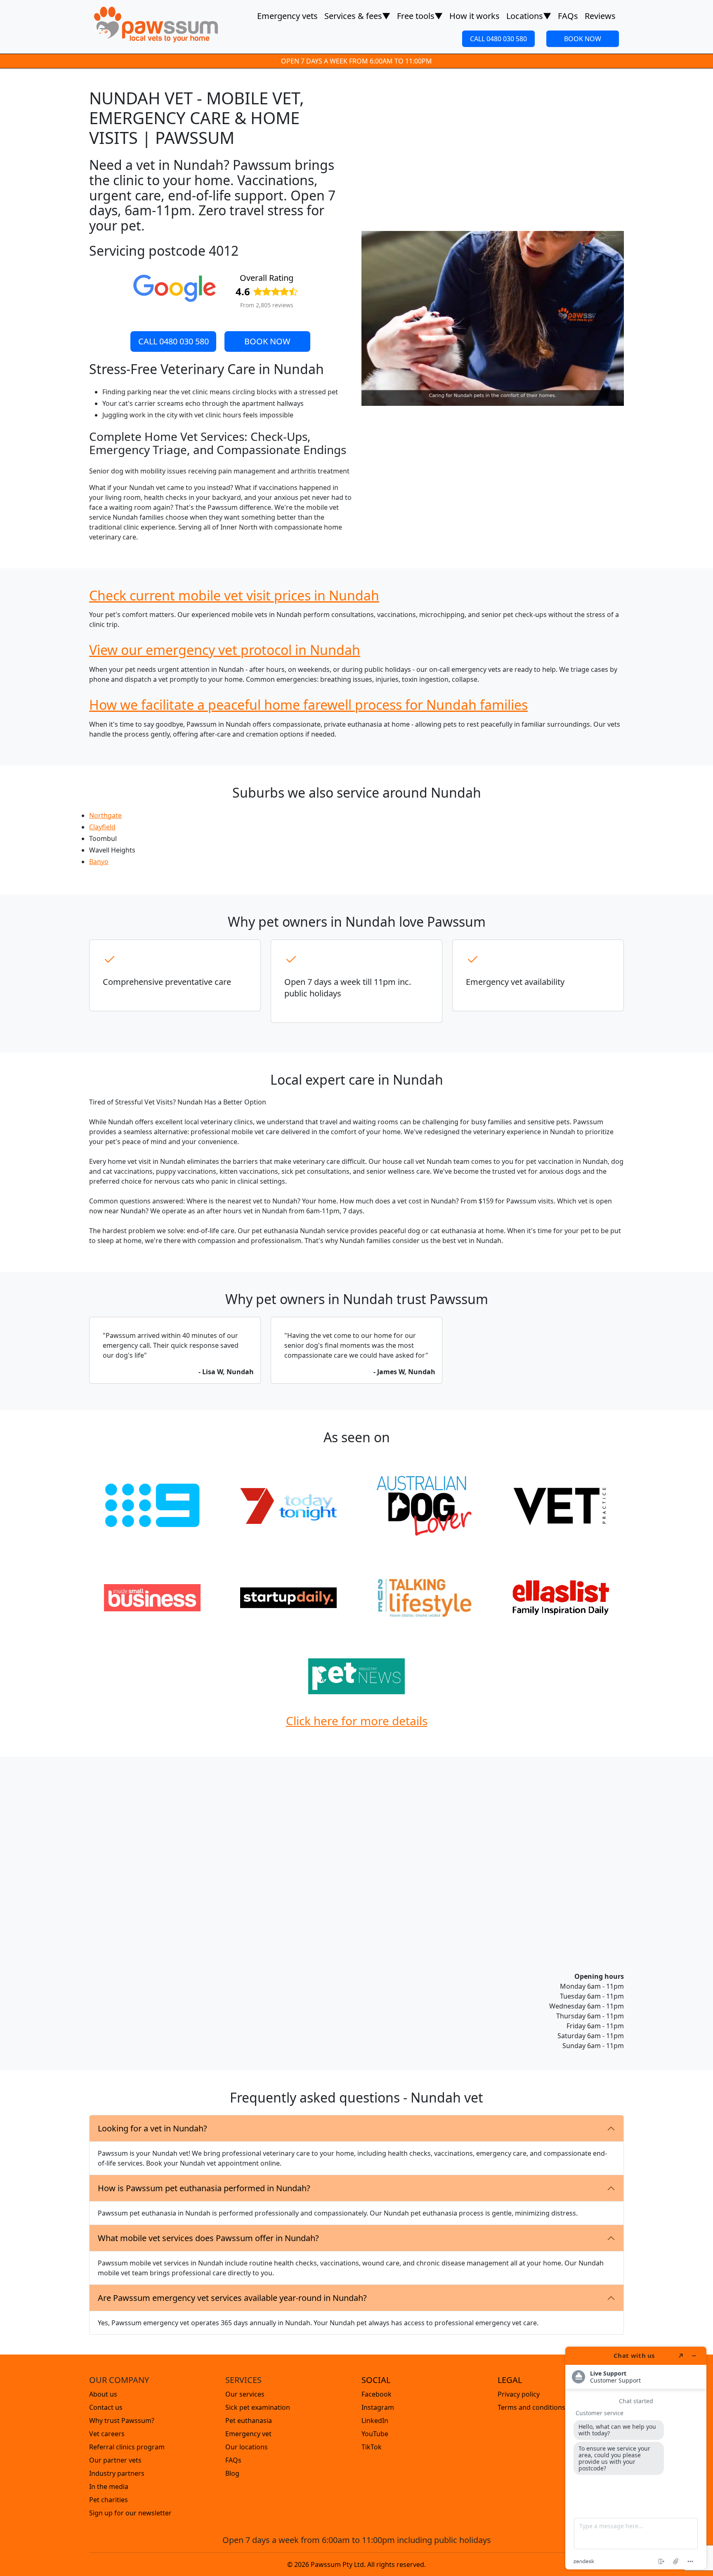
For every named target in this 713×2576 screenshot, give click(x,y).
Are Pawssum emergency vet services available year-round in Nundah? (232, 2298)
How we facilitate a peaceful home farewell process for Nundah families (308, 705)
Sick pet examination (258, 2407)
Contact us (106, 2407)
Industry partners (117, 2473)
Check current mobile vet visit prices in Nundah (234, 595)
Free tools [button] (420, 16)
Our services (245, 2394)
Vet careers (107, 2434)
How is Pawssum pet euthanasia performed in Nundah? (204, 2188)
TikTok (372, 2447)
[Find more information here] (636, 2458)
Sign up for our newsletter (130, 2513)
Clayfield (102, 827)
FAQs (568, 16)
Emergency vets (287, 16)
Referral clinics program (127, 2447)
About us (103, 2394)
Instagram (378, 2407)
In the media (109, 2487)
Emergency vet (248, 2434)
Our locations (247, 2447)
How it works (475, 16)
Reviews (600, 16)
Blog (232, 2473)
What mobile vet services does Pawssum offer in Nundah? (208, 2238)
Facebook (377, 2394)
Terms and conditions (531, 2407)
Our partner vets (115, 2460)
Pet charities (109, 2500)
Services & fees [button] (357, 16)
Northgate (105, 815)
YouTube (375, 2434)
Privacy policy (519, 2394)
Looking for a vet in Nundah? (152, 2128)
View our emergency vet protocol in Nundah (225, 650)
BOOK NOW (583, 39)
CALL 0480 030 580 (498, 39)
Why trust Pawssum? (122, 2421)
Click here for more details (357, 1721)
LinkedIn (375, 2421)
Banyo (99, 862)
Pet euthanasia (249, 2421)
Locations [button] (529, 16)
